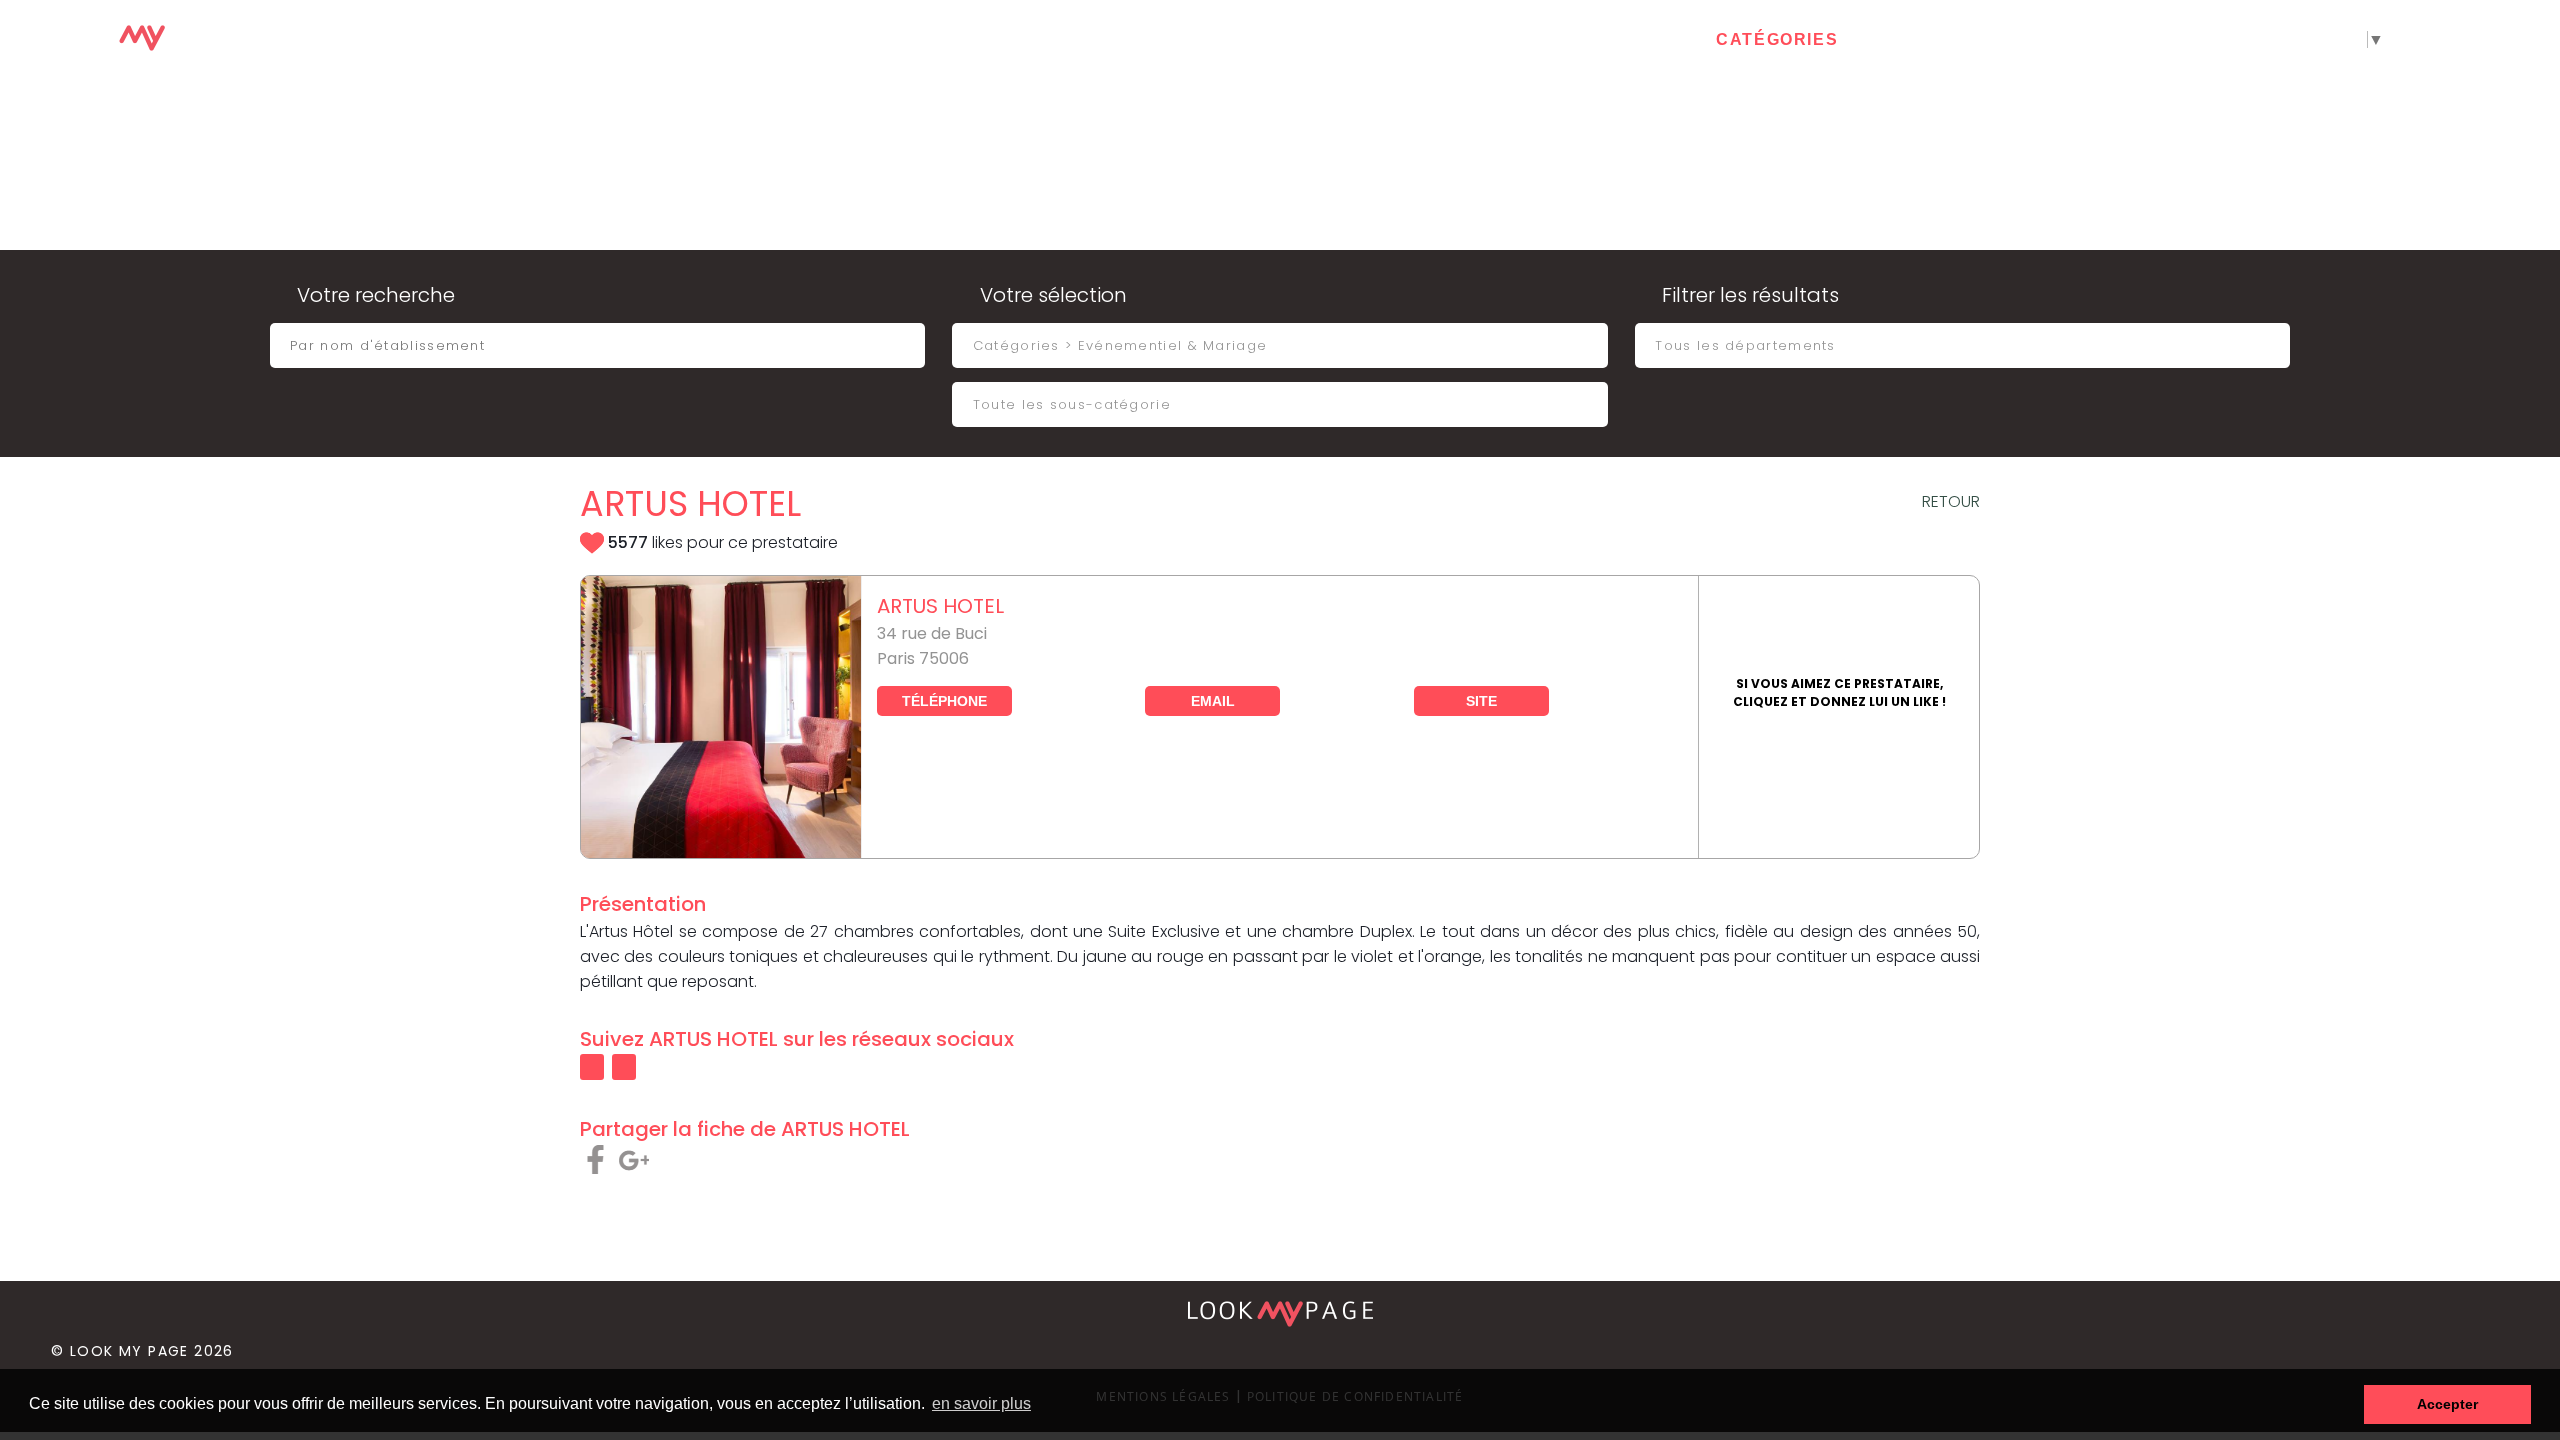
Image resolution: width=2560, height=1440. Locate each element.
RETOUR (1951, 501)
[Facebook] (2445, 41)
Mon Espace (2070, 39)
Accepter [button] (2447, 1404)
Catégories (1777, 39)
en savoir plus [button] (981, 1403)
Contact (1923, 39)
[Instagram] (2537, 41)
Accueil (1634, 39)
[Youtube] (2491, 41)
